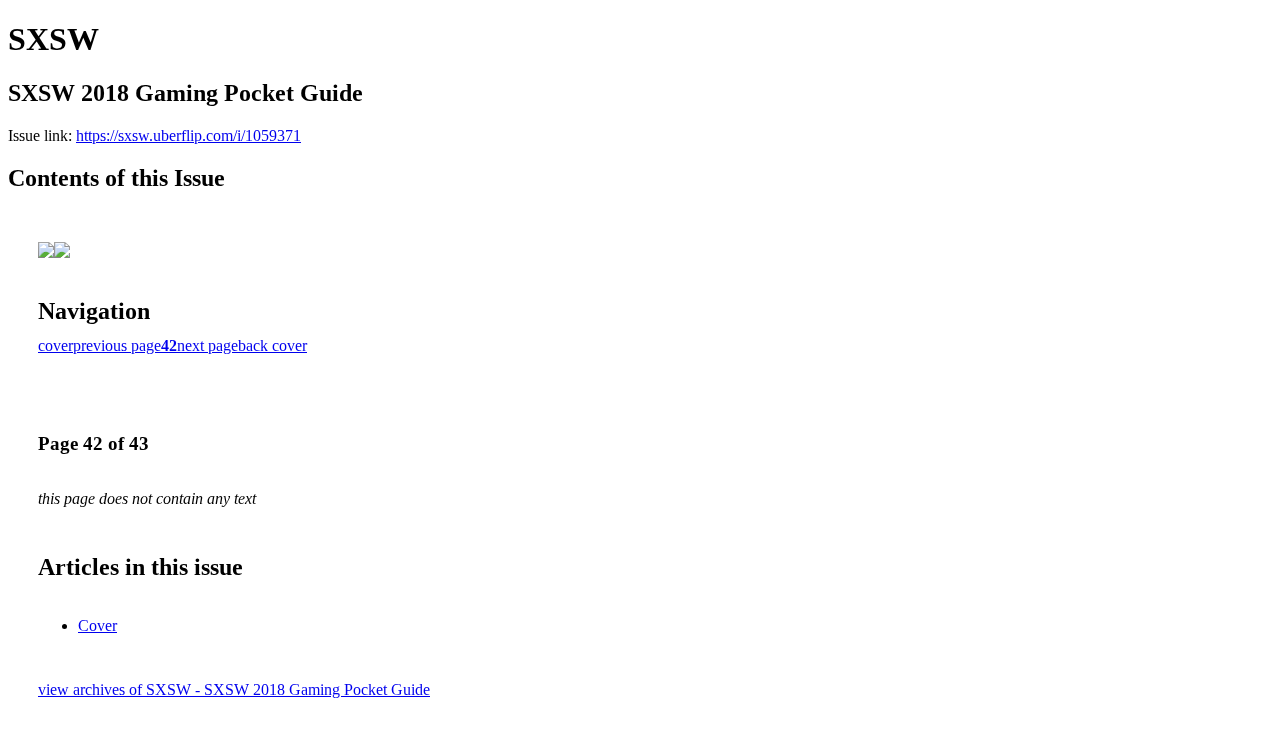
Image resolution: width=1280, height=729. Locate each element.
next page (207, 345)
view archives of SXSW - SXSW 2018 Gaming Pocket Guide (234, 689)
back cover (272, 345)
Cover (97, 625)
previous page (117, 345)
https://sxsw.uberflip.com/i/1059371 (188, 135)
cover (55, 345)
